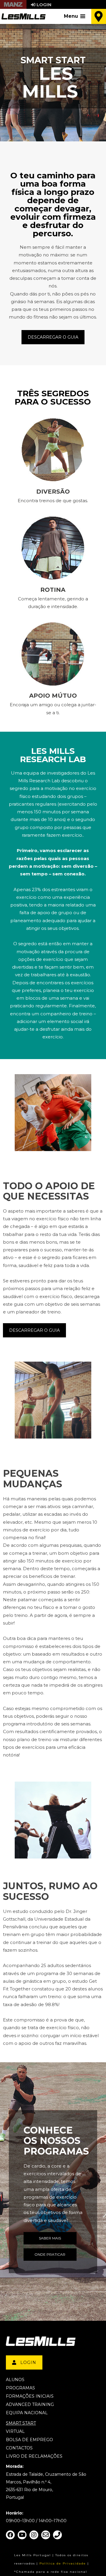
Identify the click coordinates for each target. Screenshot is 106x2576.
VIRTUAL (15, 2431)
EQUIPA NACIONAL (27, 2413)
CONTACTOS (19, 2448)
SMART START (21, 2423)
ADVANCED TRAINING (30, 2404)
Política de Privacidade (63, 2563)
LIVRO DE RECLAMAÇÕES (34, 2456)
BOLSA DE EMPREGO (29, 2440)
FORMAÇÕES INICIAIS (30, 2396)
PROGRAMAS (20, 2388)
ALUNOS (15, 2380)
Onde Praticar (50, 2254)
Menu (71, 16)
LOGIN (28, 2362)
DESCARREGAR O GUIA (53, 337)
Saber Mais (50, 2238)
